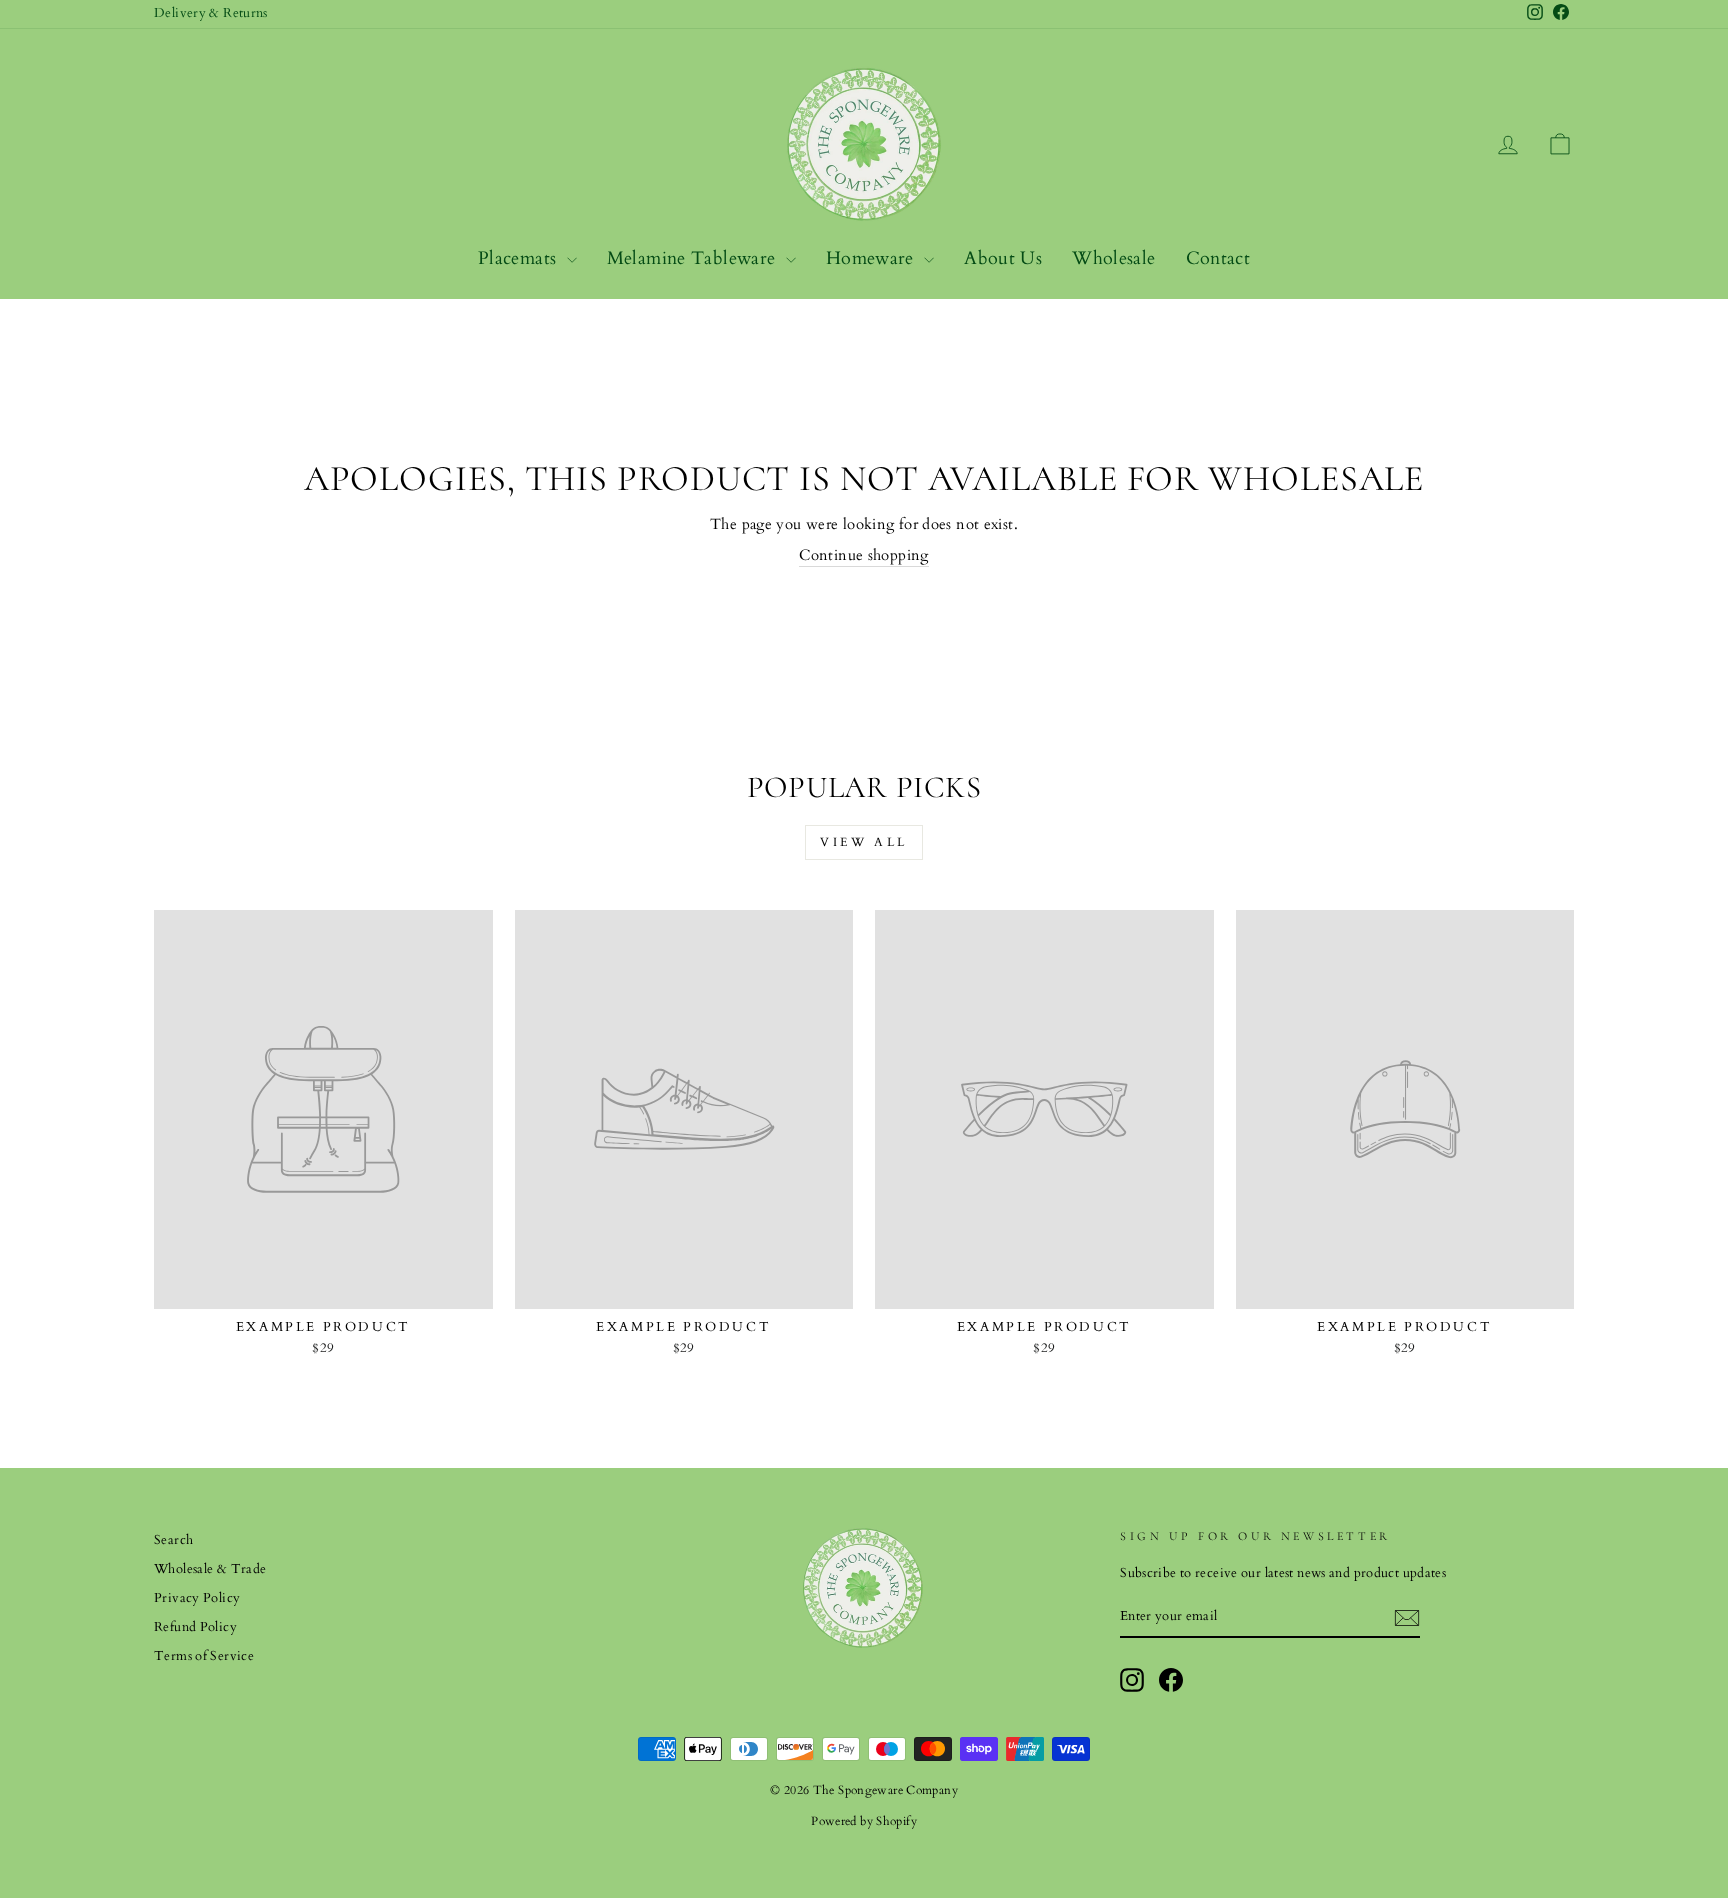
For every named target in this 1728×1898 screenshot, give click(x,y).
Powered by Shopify (864, 1821)
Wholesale (1113, 258)
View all (864, 842)
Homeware (872, 258)
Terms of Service (204, 1656)
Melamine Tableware (694, 258)
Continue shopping (863, 555)
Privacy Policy (197, 1598)
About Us (1003, 258)
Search (173, 1540)
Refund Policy (195, 1627)
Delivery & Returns (211, 13)
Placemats (520, 258)
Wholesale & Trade (210, 1569)
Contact (1218, 258)
